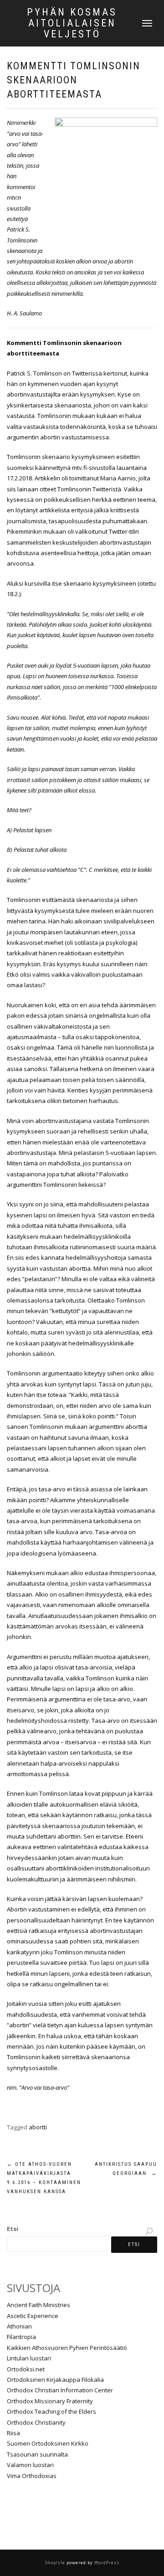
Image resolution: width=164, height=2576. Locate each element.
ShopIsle (56, 2563)
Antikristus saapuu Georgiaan (126, 2169)
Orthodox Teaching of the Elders (51, 2411)
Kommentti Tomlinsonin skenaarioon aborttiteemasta (74, 80)
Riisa (13, 2433)
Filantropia (21, 2337)
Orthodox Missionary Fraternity (50, 2401)
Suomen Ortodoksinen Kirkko (48, 2443)
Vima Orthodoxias (32, 2476)
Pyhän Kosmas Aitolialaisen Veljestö (72, 23)
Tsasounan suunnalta (37, 2454)
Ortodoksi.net (26, 2369)
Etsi (13, 2229)
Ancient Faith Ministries (38, 2305)
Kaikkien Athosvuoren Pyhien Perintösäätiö (67, 2348)
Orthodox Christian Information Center (60, 2390)
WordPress (106, 2563)
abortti (38, 2127)
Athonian (19, 2326)
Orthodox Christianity (36, 2422)
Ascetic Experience (33, 2316)
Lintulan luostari (29, 2358)
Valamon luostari (30, 2465)
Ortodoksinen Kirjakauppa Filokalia (55, 2380)
